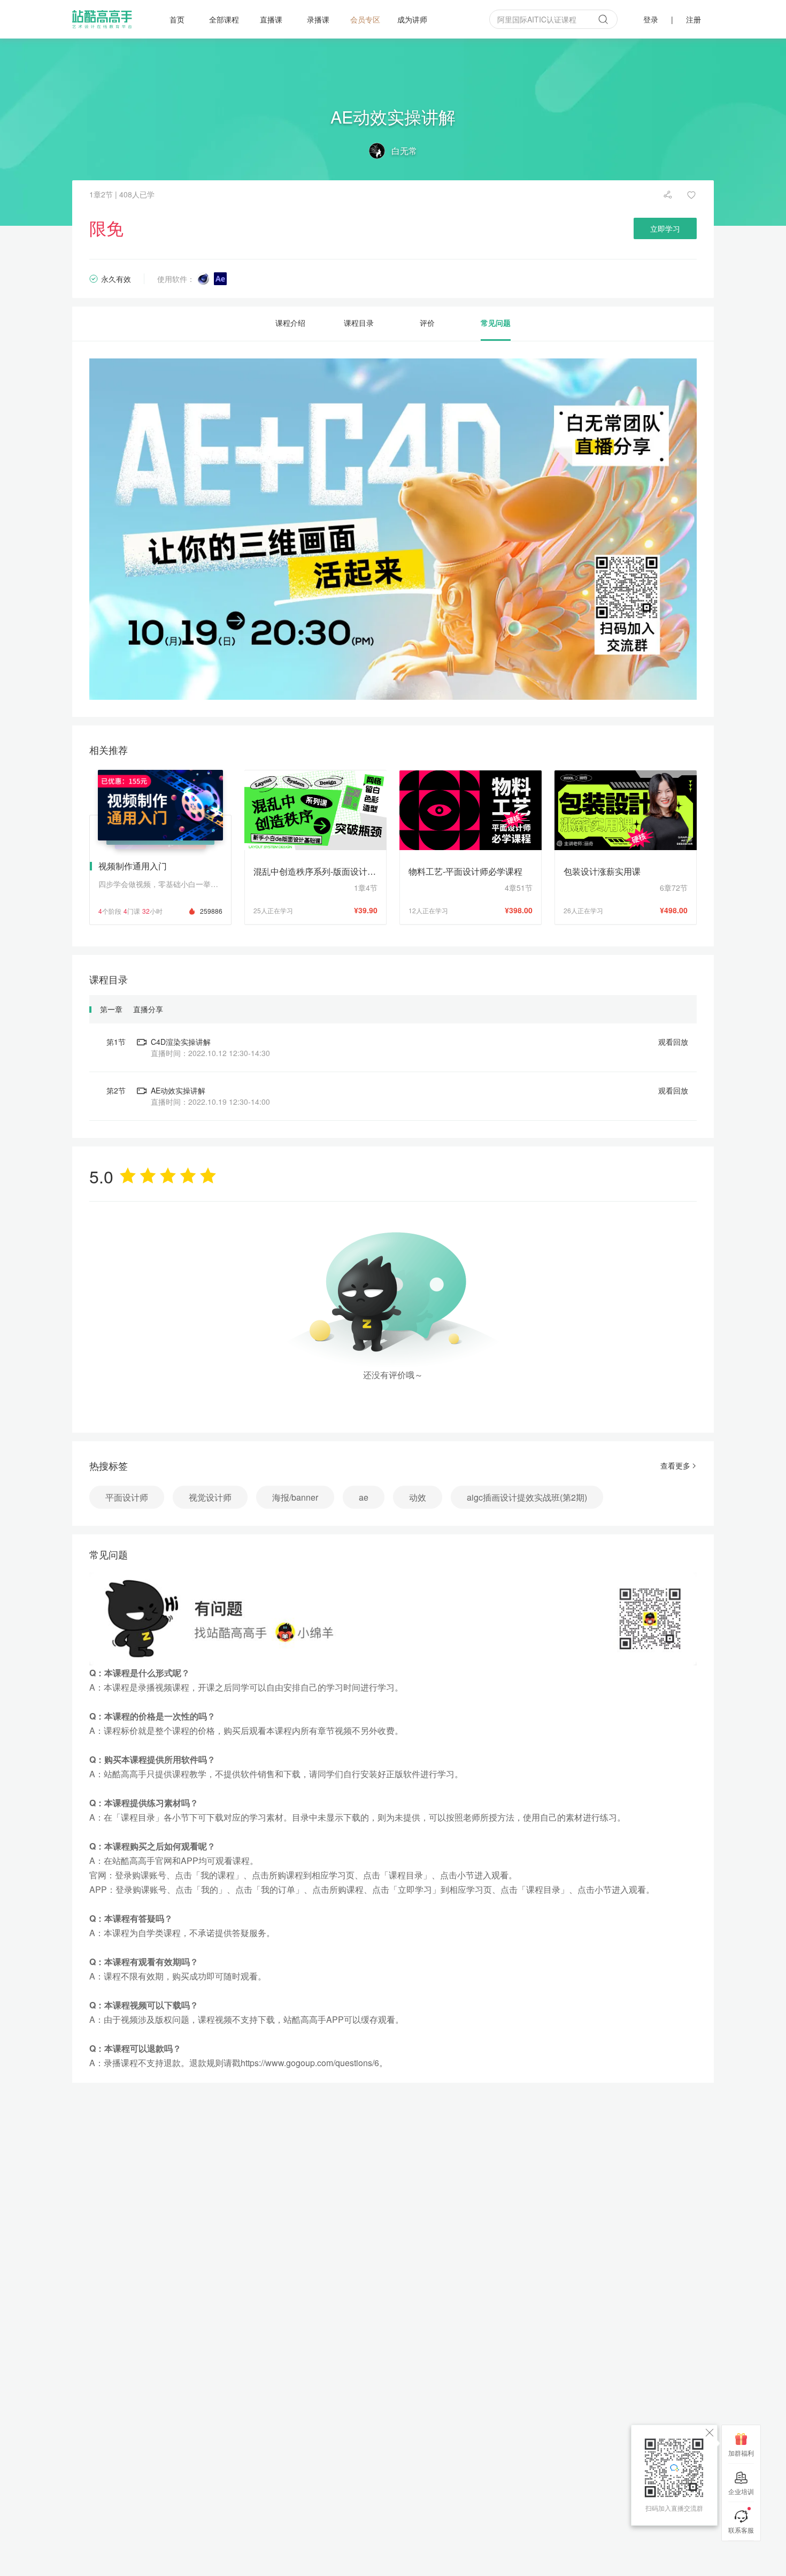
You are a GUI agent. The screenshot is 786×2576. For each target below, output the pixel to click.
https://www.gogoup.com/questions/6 (310, 2063)
